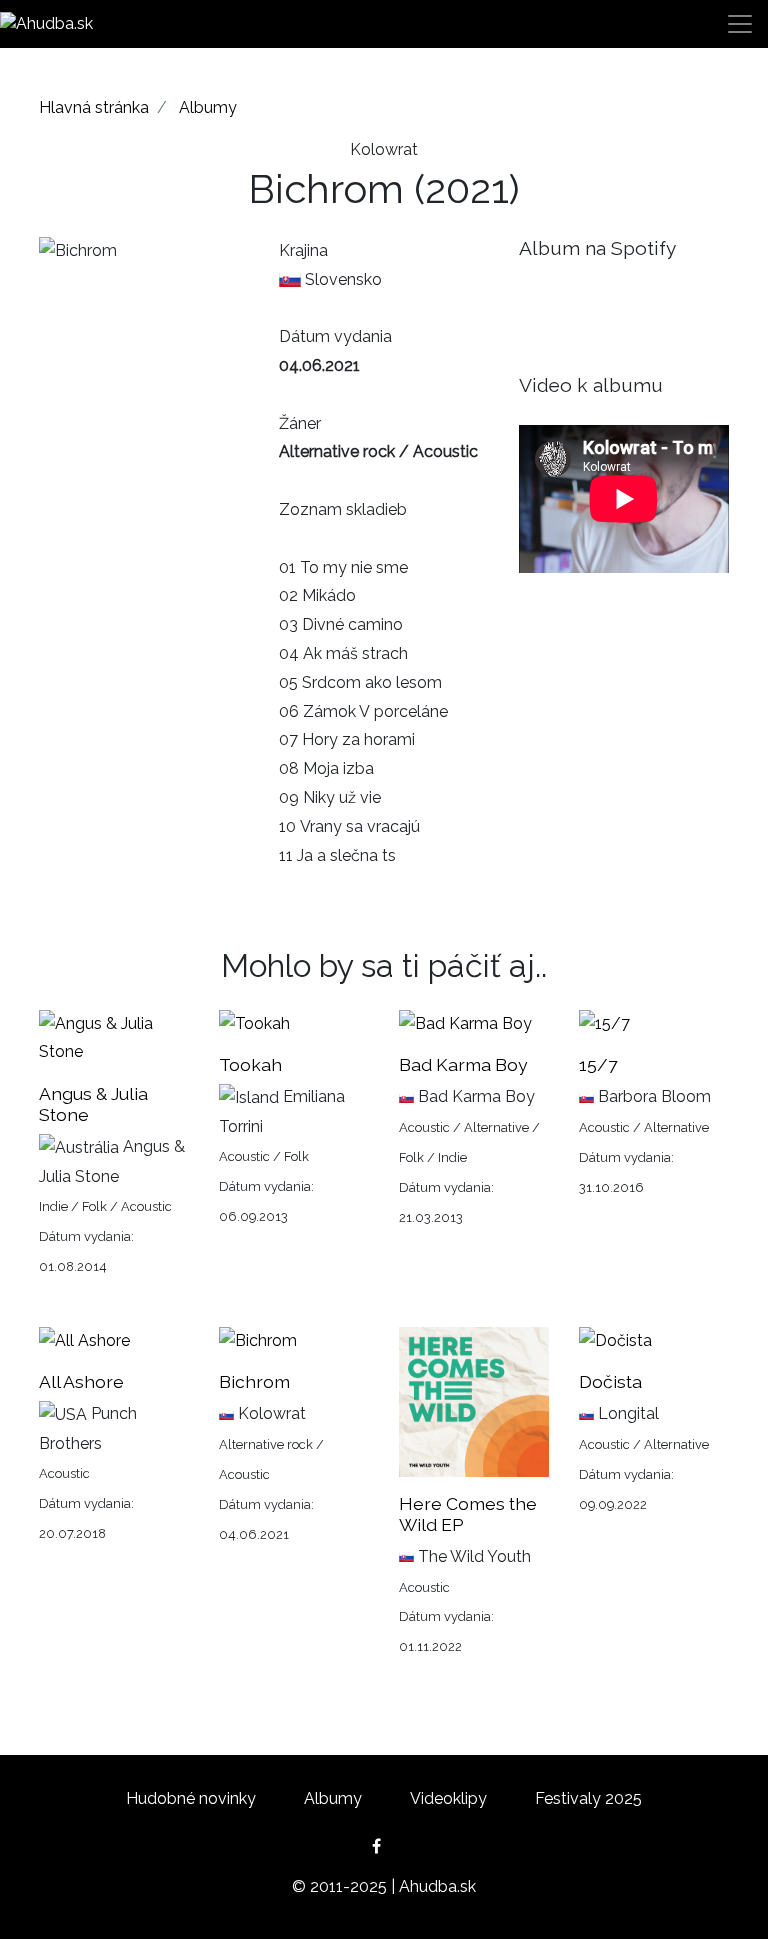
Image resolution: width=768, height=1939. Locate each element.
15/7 (598, 1064)
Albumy (208, 107)
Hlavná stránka (94, 107)
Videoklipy (448, 1798)
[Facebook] (384, 1846)
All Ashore (81, 1381)
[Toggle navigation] (740, 24)
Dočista (610, 1381)
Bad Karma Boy (463, 1064)
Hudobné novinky (191, 1798)
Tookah (250, 1064)
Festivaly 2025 (588, 1798)
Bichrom (254, 1381)
